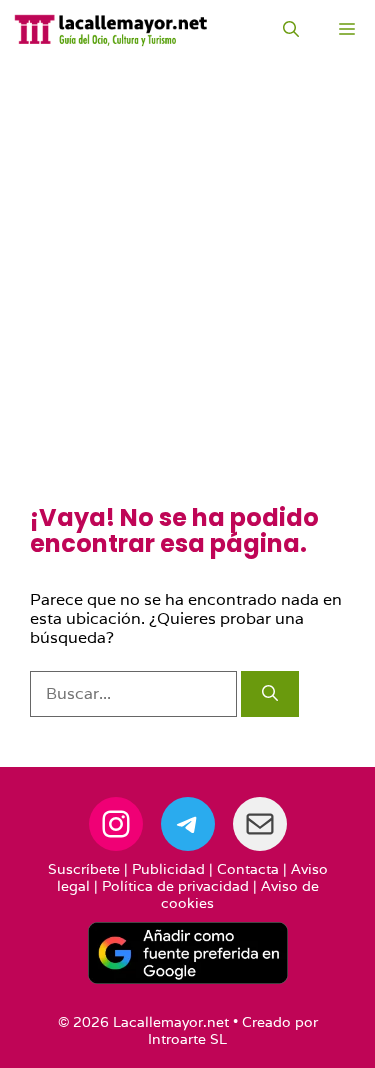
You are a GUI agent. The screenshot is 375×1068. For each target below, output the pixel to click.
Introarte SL (187, 1039)
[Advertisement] (187, 307)
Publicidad (168, 869)
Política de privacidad (175, 886)
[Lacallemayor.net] (111, 30)
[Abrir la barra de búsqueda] (291, 30)
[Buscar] (270, 694)
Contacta (248, 869)
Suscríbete (84, 869)
